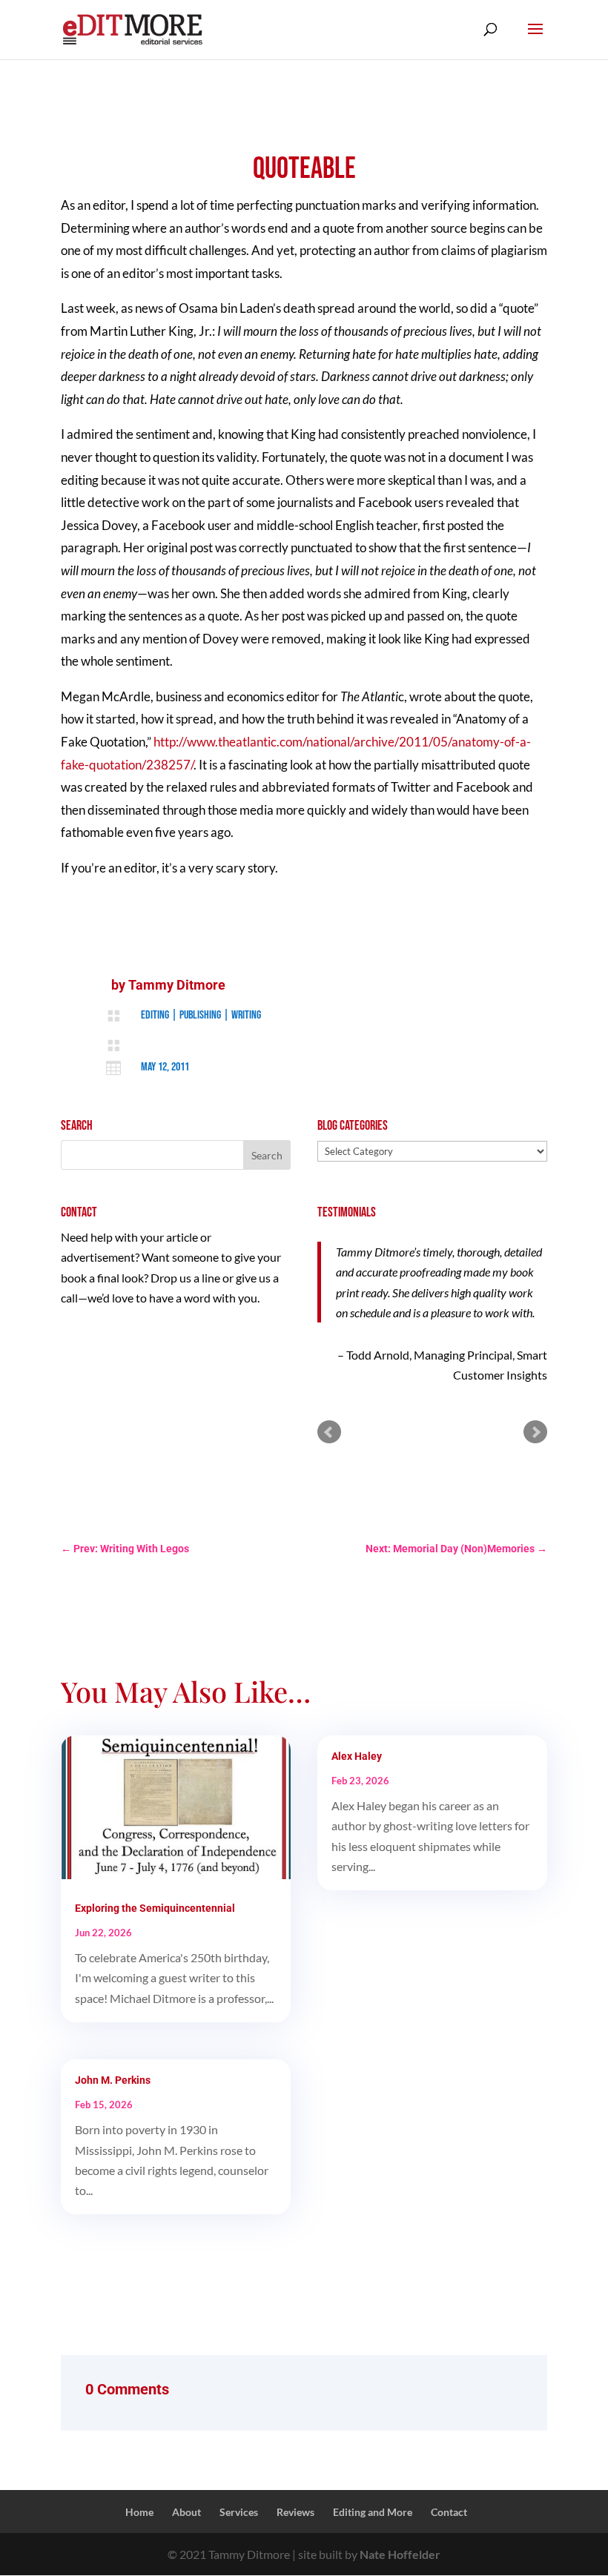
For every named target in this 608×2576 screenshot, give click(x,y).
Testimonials (347, 1212)
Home (139, 2512)
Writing (246, 1015)
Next (535, 1432)
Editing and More (373, 2512)
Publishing (200, 1015)
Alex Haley (357, 1756)
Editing (155, 1015)
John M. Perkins (113, 2080)
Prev (329, 1432)
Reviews (295, 2512)
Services (239, 2512)
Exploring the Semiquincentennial (155, 1908)
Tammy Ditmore (177, 985)
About (186, 2512)
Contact (449, 2512)
